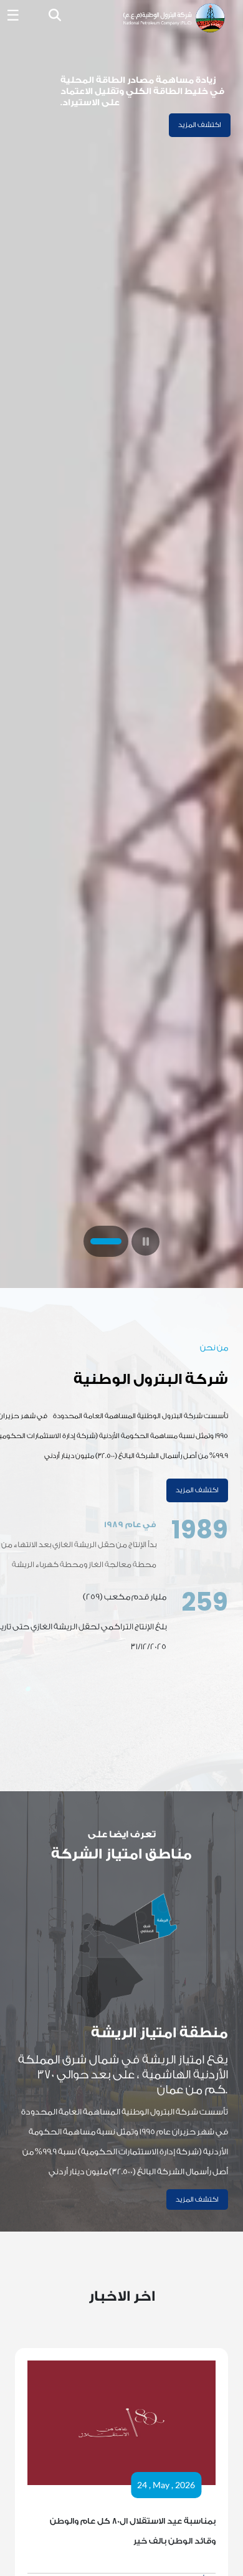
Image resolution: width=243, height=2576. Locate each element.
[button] (55, 17)
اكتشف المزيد (200, 125)
